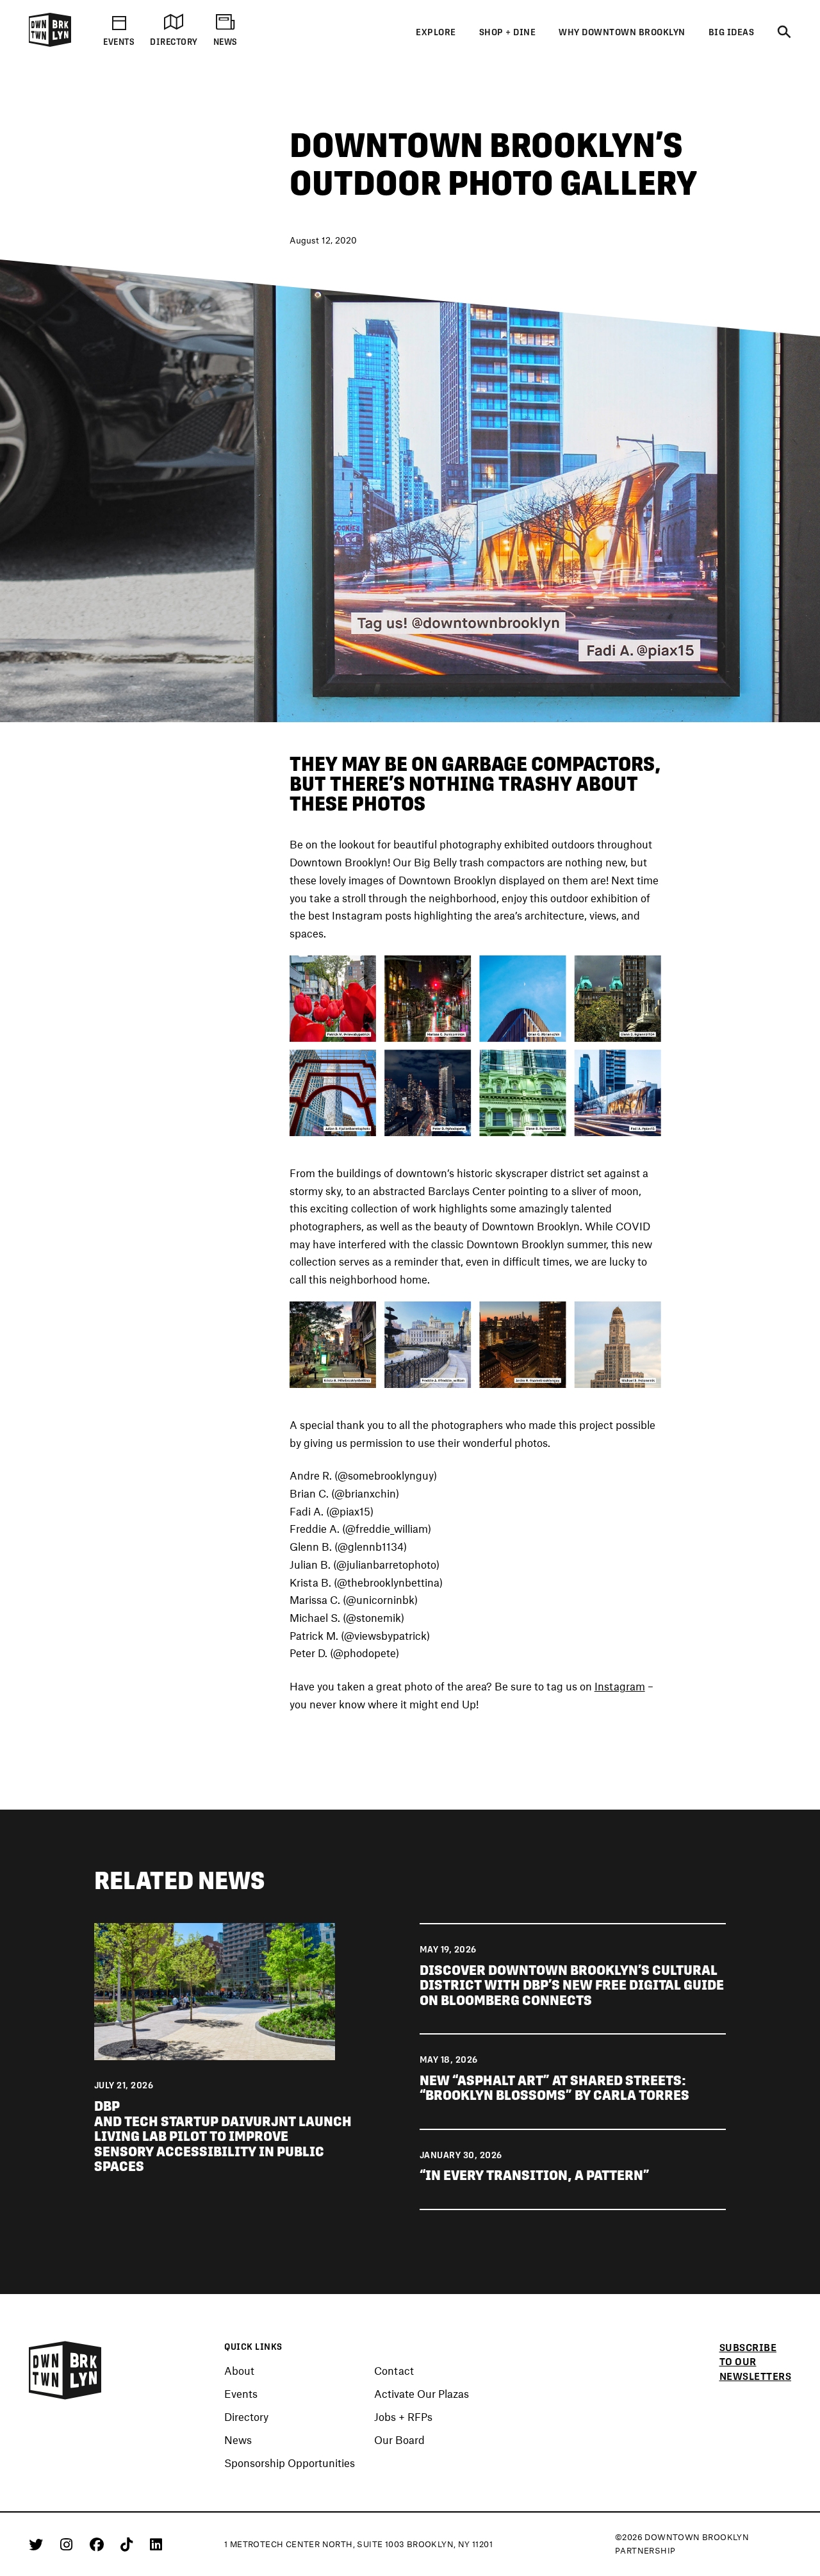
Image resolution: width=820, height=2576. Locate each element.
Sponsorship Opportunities (290, 2463)
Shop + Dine (508, 32)
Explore (436, 32)
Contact (394, 2371)
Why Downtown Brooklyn (622, 32)
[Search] (784, 33)
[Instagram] (69, 2544)
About (239, 2371)
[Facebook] (99, 2544)
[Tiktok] (129, 2544)
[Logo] (50, 44)
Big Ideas (732, 32)
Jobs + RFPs (403, 2417)
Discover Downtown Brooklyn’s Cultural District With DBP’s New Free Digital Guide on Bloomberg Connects (572, 1985)
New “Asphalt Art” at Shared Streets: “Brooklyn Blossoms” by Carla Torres (554, 2088)
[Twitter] (38, 2544)
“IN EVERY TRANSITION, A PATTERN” (535, 2175)
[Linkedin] (156, 2544)
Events (241, 2394)
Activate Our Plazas (422, 2394)
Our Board (399, 2440)
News (238, 2440)
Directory (246, 2417)
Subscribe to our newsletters (756, 2362)
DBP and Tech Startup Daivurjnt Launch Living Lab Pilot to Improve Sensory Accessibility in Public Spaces (223, 2136)
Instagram (620, 1686)
